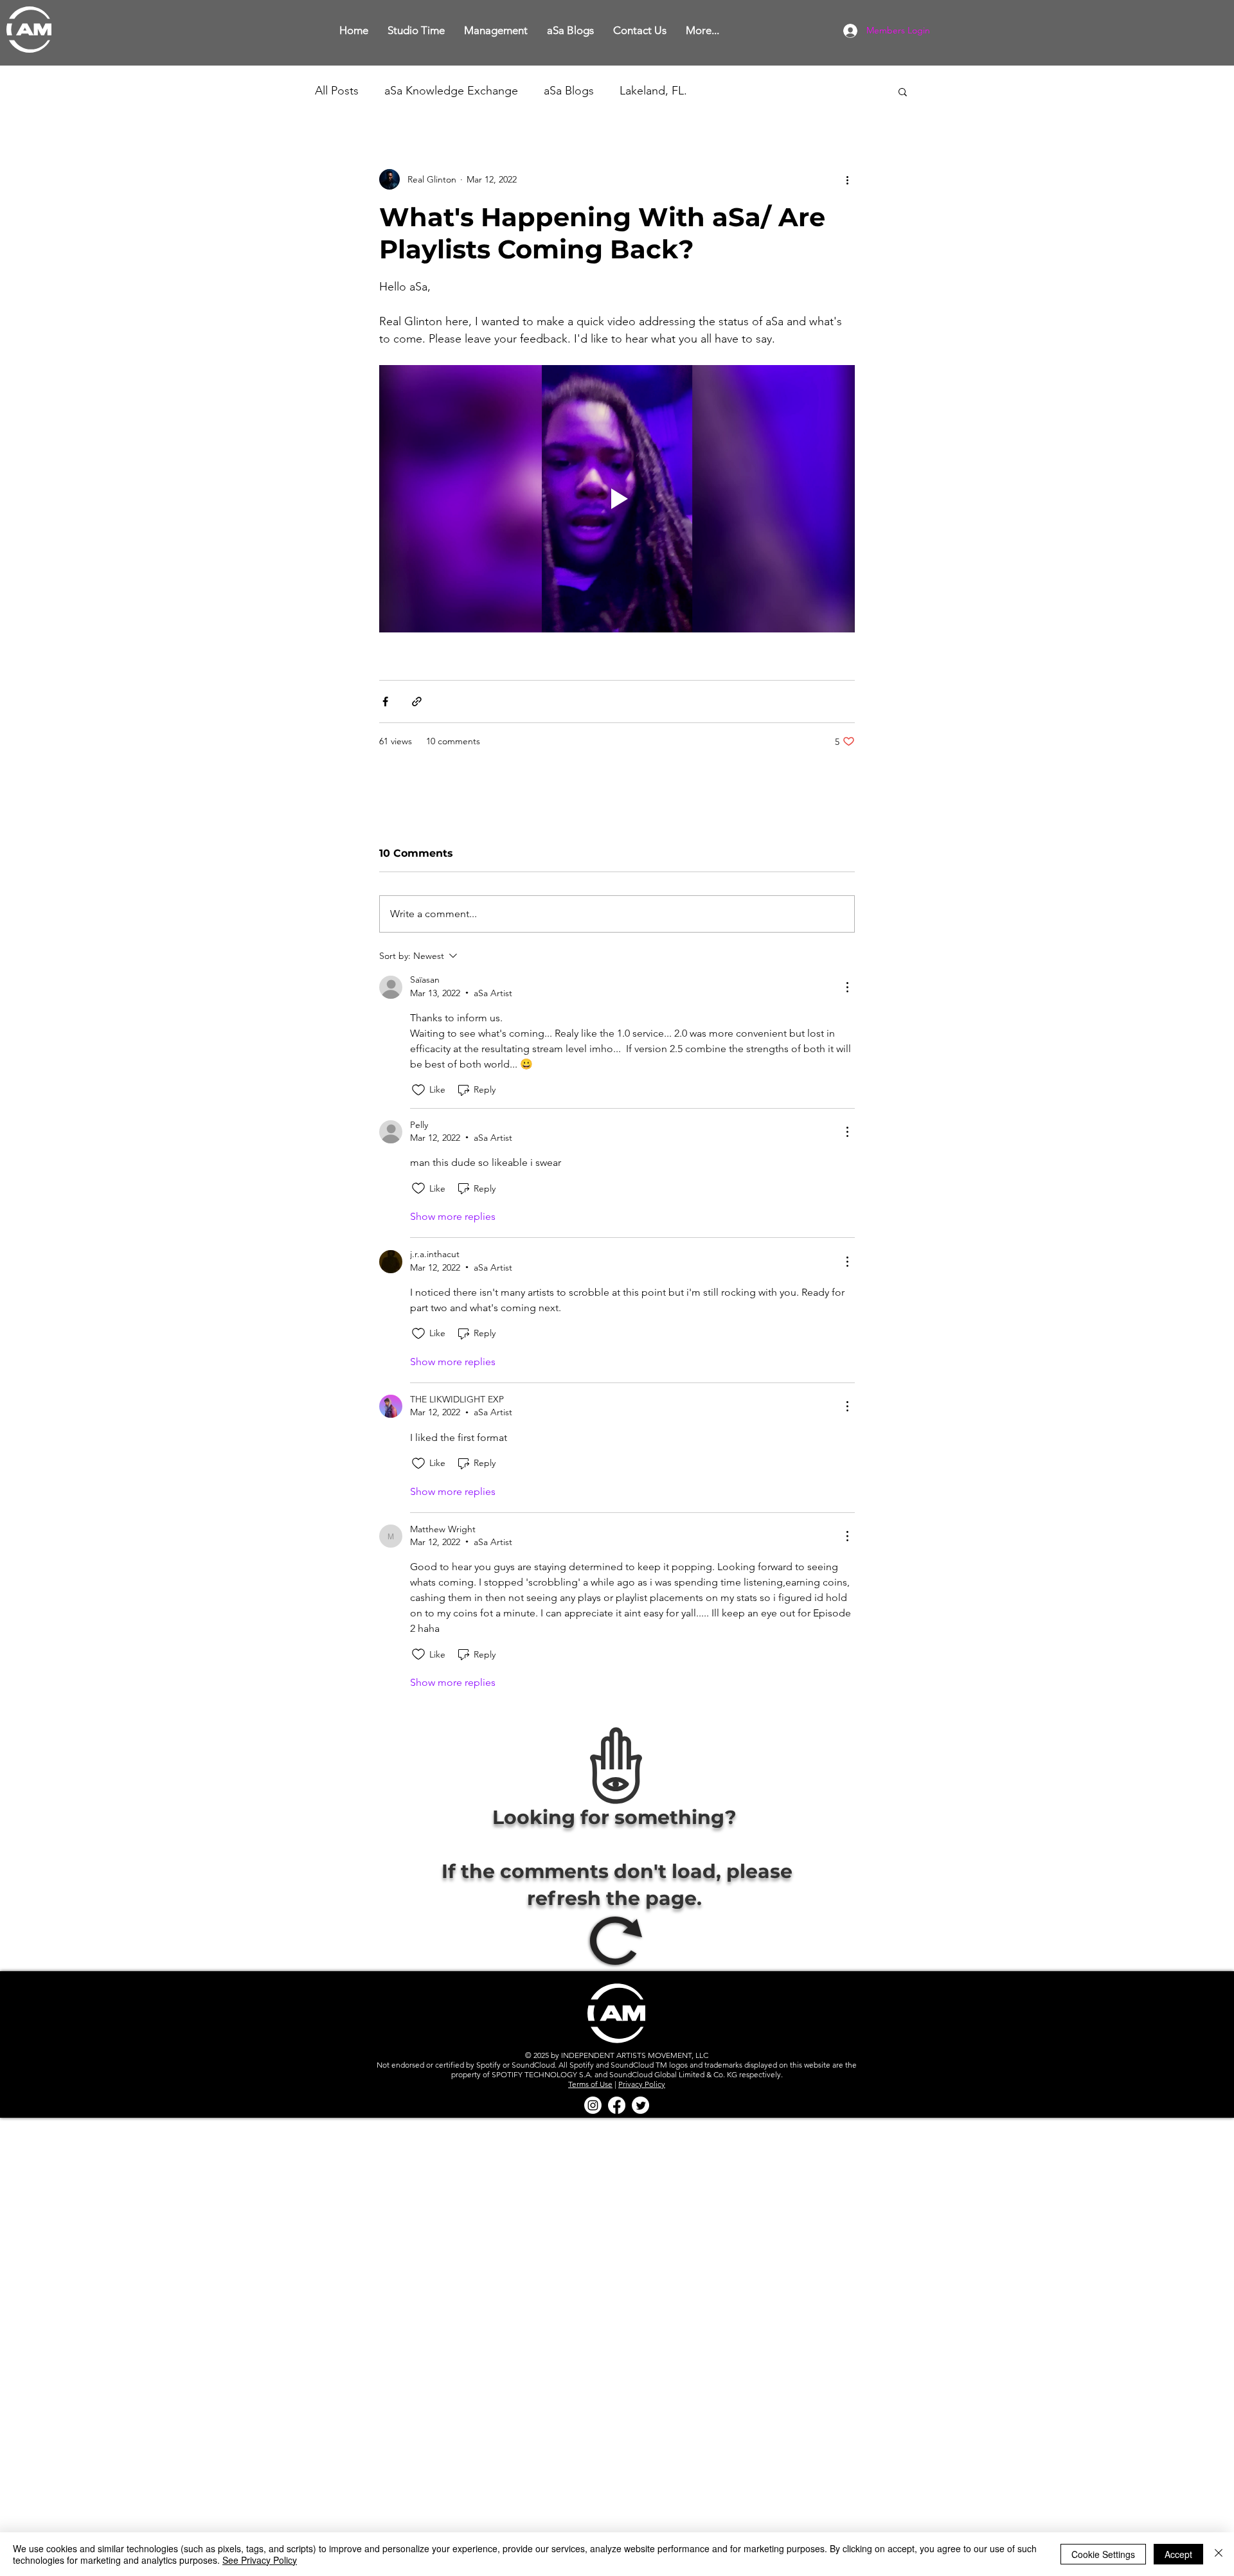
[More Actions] (847, 987)
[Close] (1219, 2554)
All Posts (337, 91)
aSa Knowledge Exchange (451, 91)
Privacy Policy (642, 2084)
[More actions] (847, 179)
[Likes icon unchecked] (418, 1090)
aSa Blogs (569, 91)
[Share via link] (417, 702)
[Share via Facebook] (385, 702)
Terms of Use (590, 2084)
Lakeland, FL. (653, 91)
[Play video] (617, 499)
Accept (1178, 2554)
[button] (416, 31)
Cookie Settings (1103, 2554)
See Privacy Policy (260, 2560)
